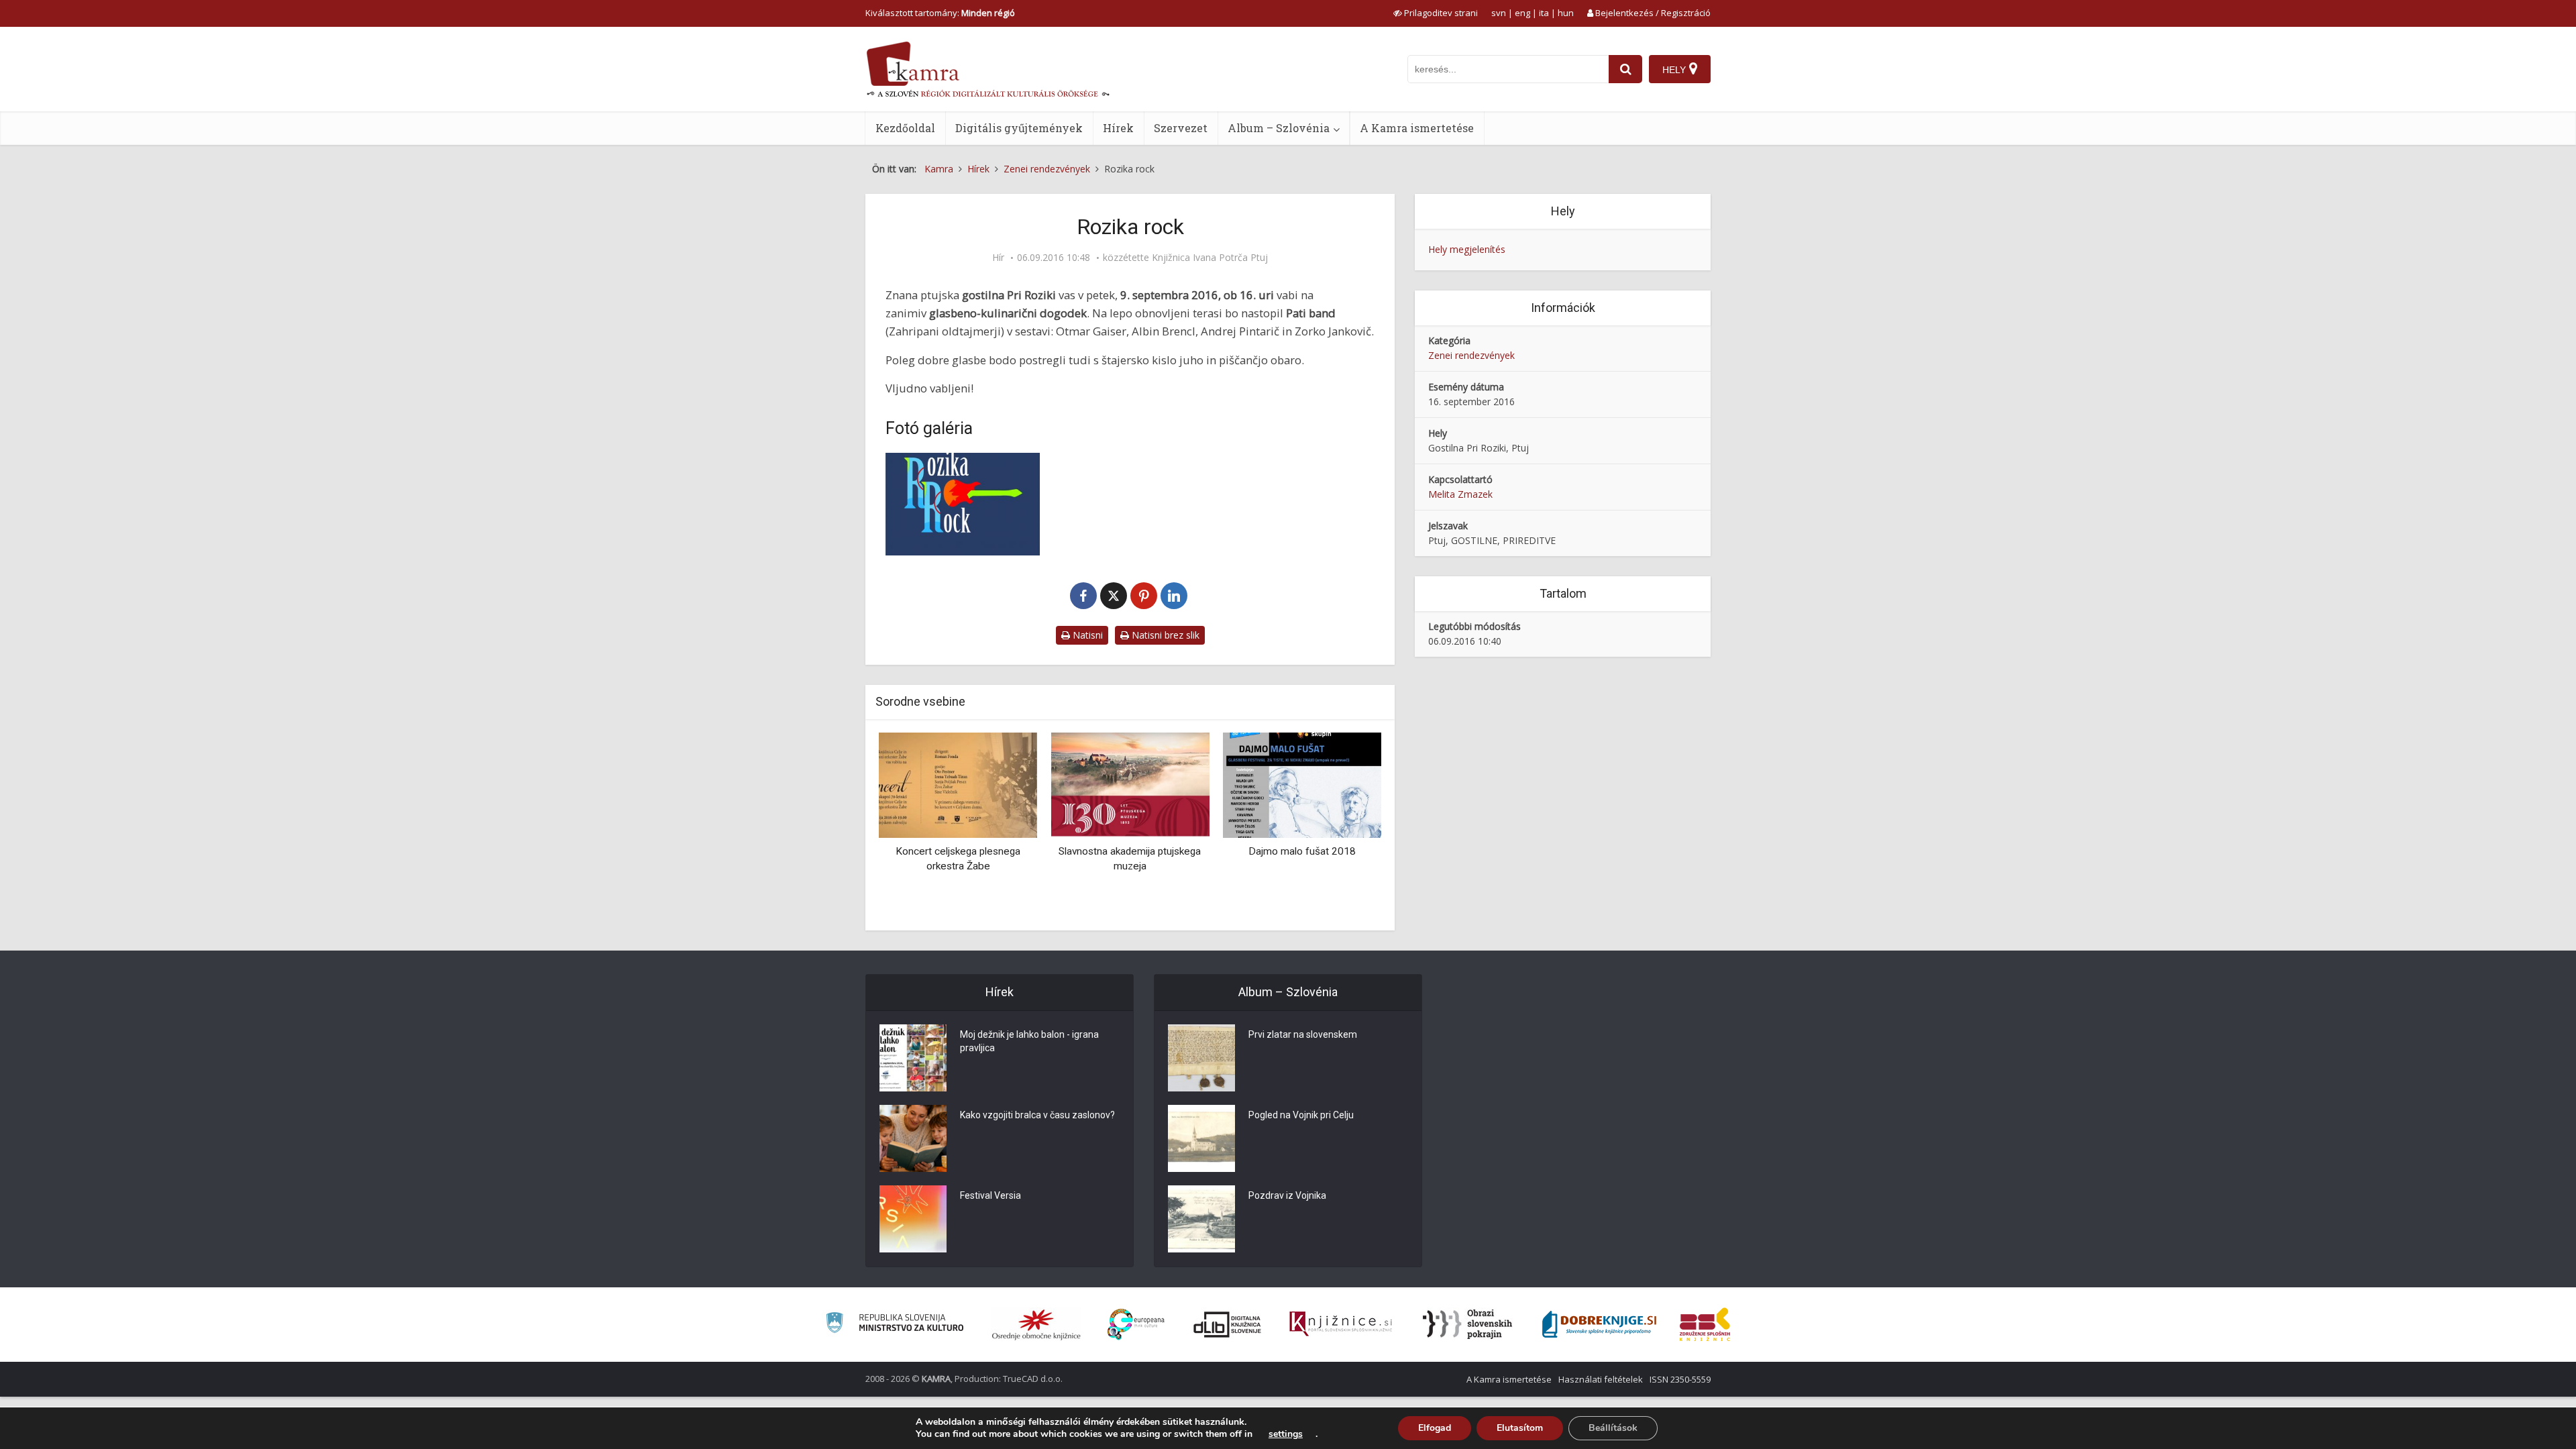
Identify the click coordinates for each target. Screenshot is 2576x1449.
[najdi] (1625, 69)
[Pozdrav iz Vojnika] (1201, 1219)
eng (1522, 13)
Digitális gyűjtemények (1019, 128)
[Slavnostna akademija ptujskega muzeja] (1130, 784)
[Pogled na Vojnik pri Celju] (1201, 1138)
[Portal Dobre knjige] (1599, 1324)
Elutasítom (1520, 1428)
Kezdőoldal (905, 128)
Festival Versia (990, 1195)
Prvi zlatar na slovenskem (1303, 1034)
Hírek (1118, 128)
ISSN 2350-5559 (1680, 1379)
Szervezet (1181, 128)
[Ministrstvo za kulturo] (895, 1325)
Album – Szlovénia (1279, 128)
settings (1286, 1434)
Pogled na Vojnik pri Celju (1301, 1115)
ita (1544, 13)
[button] (1348, 826)
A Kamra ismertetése (1417, 128)
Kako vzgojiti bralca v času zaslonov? (1037, 1115)
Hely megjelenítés (1467, 249)
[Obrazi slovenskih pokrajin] (1467, 1324)
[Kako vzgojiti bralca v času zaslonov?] (913, 1138)
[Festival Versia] (913, 1219)
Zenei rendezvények (1471, 355)
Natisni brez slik (1164, 635)
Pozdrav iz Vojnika (1287, 1195)
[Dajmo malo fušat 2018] (1302, 784)
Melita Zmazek (1460, 494)
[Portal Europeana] (1136, 1325)
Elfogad (1435, 1428)
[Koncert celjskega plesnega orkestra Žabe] (958, 784)
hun (1566, 13)
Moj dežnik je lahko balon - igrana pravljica (1029, 1041)
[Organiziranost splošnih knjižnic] (1036, 1324)
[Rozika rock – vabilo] (963, 504)
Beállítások (1613, 1428)
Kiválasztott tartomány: (940, 13)
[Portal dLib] (1228, 1324)
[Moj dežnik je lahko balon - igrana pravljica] (913, 1058)
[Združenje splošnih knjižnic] (1705, 1324)
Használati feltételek (1601, 1379)
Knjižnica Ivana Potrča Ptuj (1210, 258)
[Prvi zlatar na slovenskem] (1201, 1058)
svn (1499, 13)
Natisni (1086, 635)
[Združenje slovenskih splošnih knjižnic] (1341, 1324)
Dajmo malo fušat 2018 (1302, 851)
